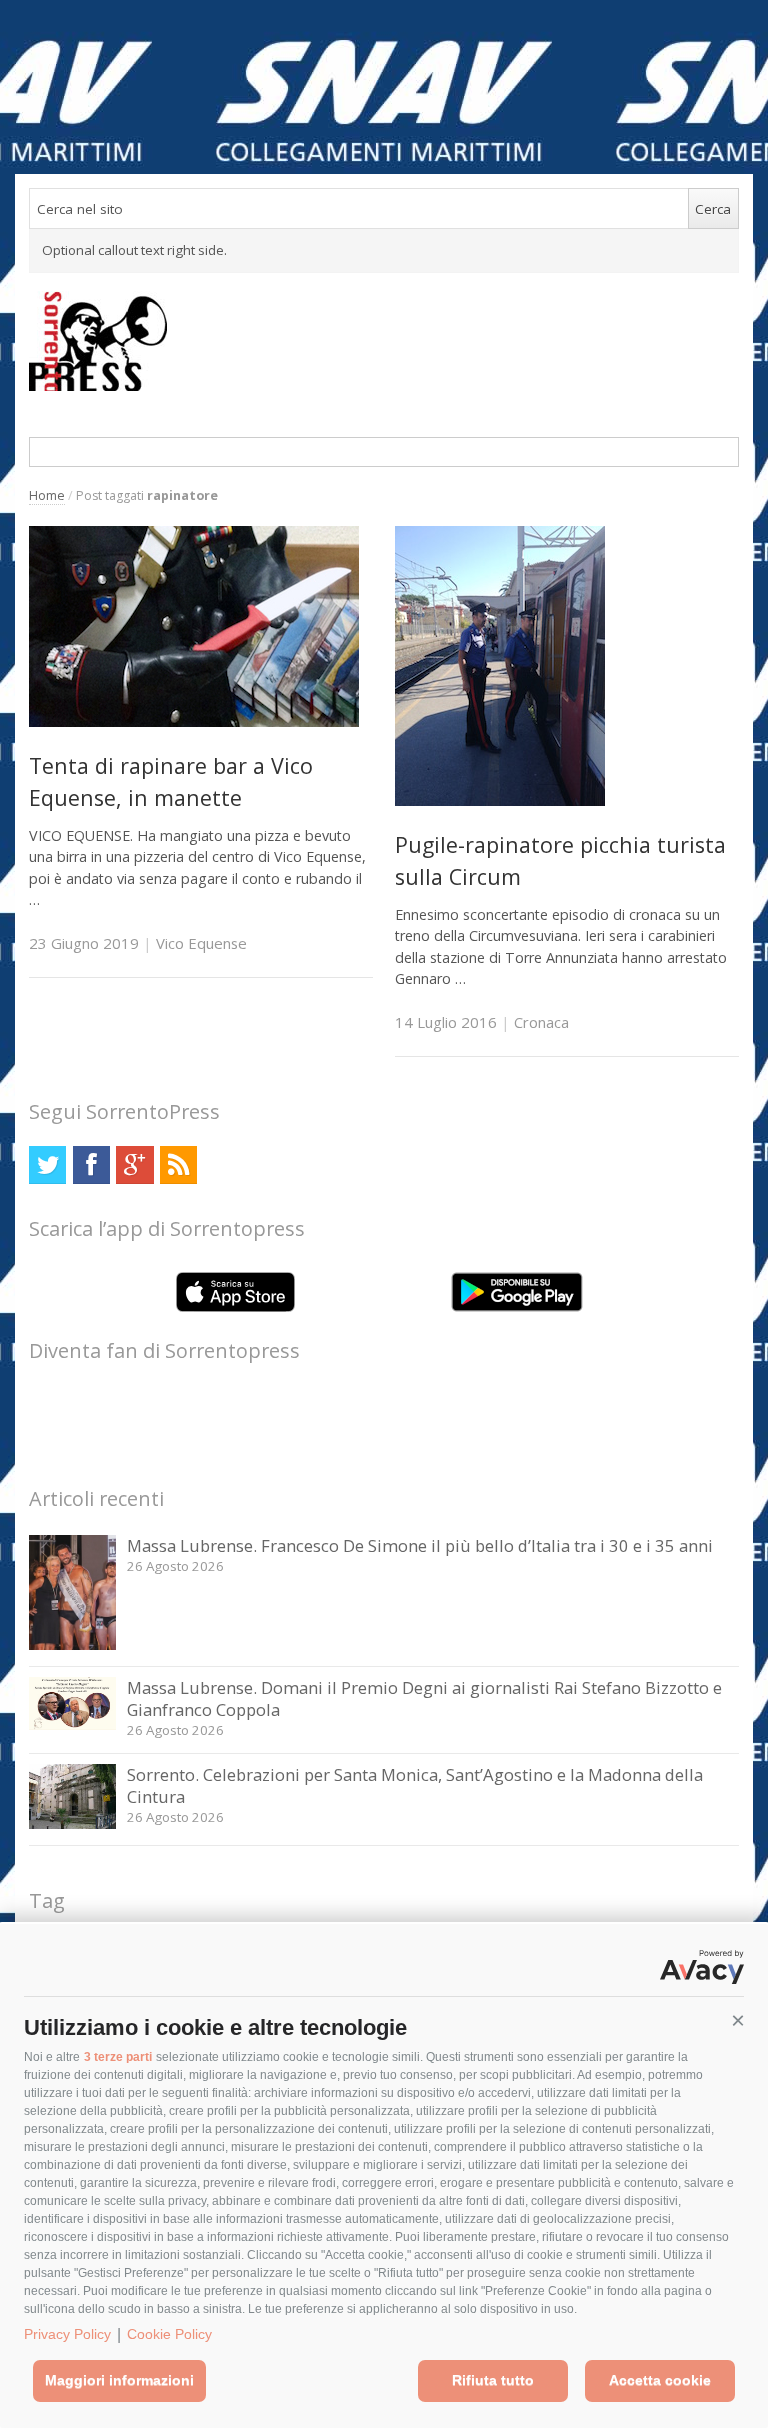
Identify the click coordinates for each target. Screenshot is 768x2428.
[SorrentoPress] (384, 341)
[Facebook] (91, 1164)
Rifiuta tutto (493, 2380)
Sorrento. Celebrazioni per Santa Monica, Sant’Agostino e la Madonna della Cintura (415, 1785)
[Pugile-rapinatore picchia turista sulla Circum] (500, 800)
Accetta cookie (660, 2380)
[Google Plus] (134, 1164)
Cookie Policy (169, 2334)
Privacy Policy (67, 2334)
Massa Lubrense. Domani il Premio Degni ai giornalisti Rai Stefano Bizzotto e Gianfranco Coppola (424, 1698)
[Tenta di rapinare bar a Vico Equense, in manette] (194, 721)
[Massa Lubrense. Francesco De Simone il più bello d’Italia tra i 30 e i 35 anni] (72, 1644)
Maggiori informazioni (119, 2380)
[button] (738, 2021)
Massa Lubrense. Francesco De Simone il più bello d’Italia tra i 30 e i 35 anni (420, 1545)
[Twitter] (47, 1164)
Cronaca (541, 1022)
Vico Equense (201, 943)
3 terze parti (118, 2057)
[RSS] (178, 1164)
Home (47, 495)
